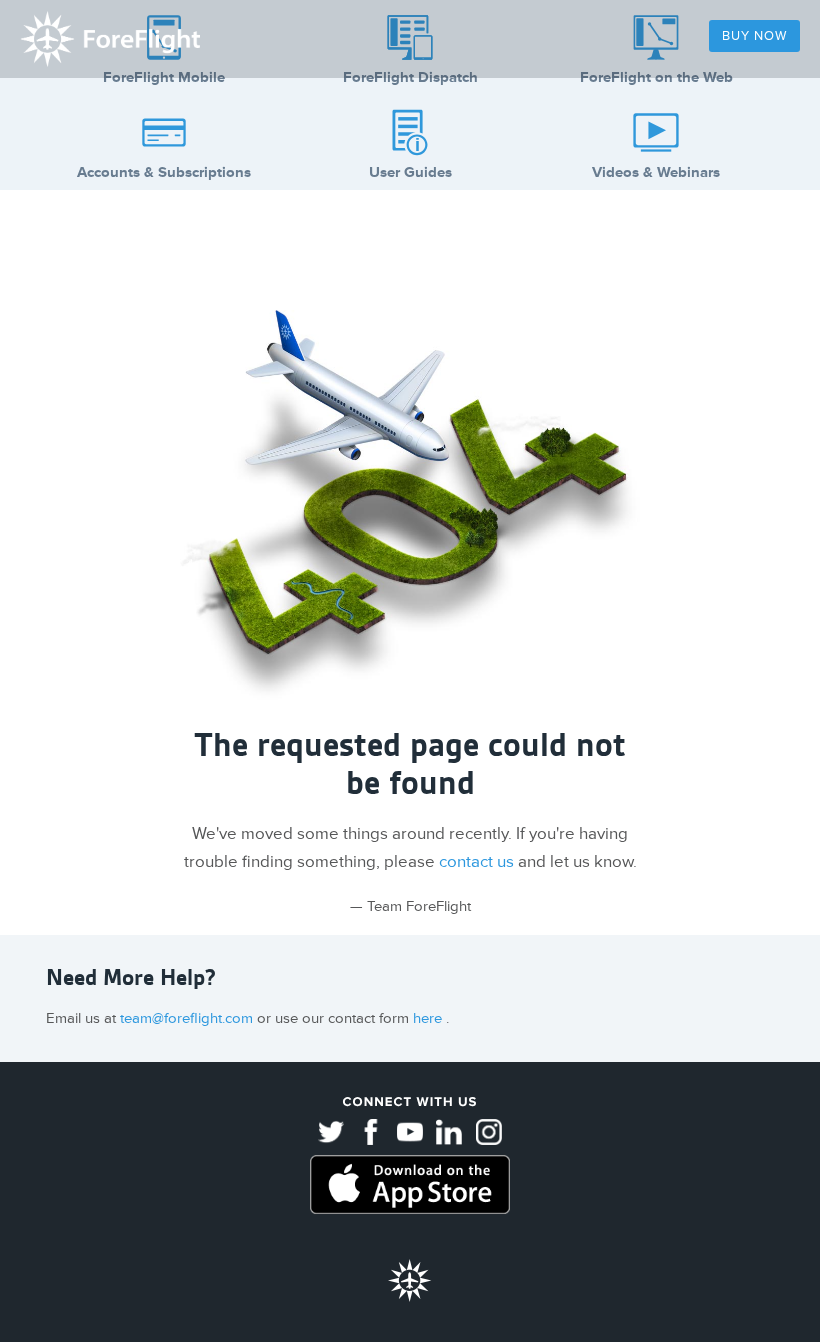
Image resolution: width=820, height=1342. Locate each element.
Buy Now (754, 36)
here (429, 1018)
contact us (476, 861)
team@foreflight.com (188, 1018)
